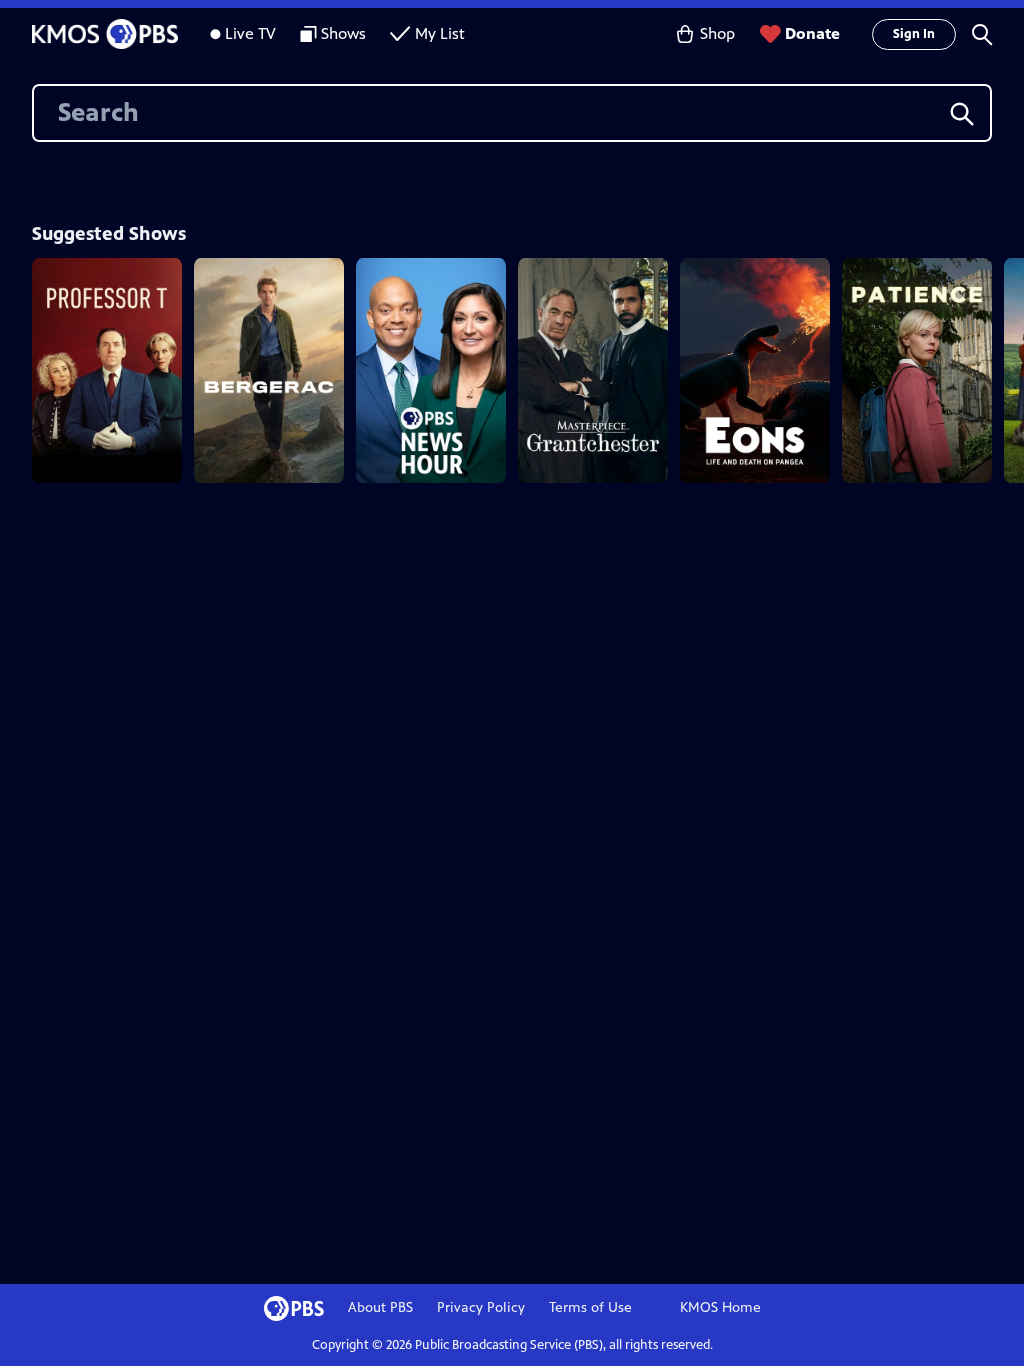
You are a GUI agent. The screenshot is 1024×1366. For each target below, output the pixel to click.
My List (440, 33)
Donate (812, 33)
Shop (717, 33)
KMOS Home (720, 1307)
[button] (982, 34)
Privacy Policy (481, 1307)
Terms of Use (590, 1307)
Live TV (250, 33)
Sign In (914, 34)
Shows (343, 33)
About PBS (380, 1307)
